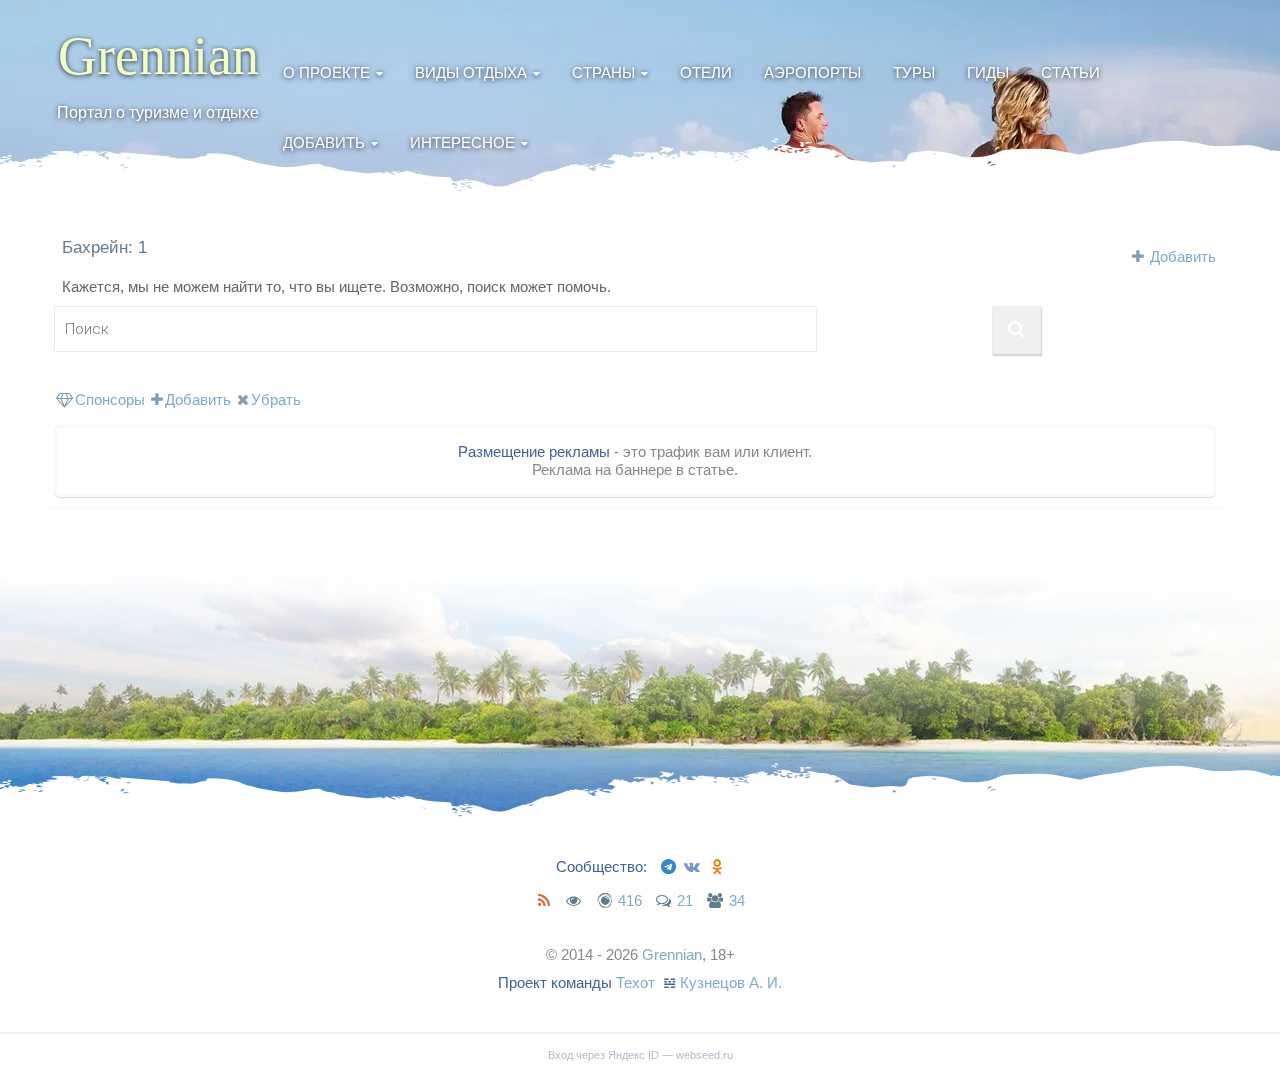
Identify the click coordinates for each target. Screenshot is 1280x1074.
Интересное (462, 142)
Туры (914, 72)
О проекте (326, 72)
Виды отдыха (471, 72)
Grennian (158, 56)
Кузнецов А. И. (731, 982)
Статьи (1070, 72)
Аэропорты (812, 72)
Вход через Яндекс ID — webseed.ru (640, 1055)
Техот (635, 982)
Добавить (324, 142)
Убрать (276, 399)
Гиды (988, 72)
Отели (706, 72)
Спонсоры (110, 399)
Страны (603, 72)
